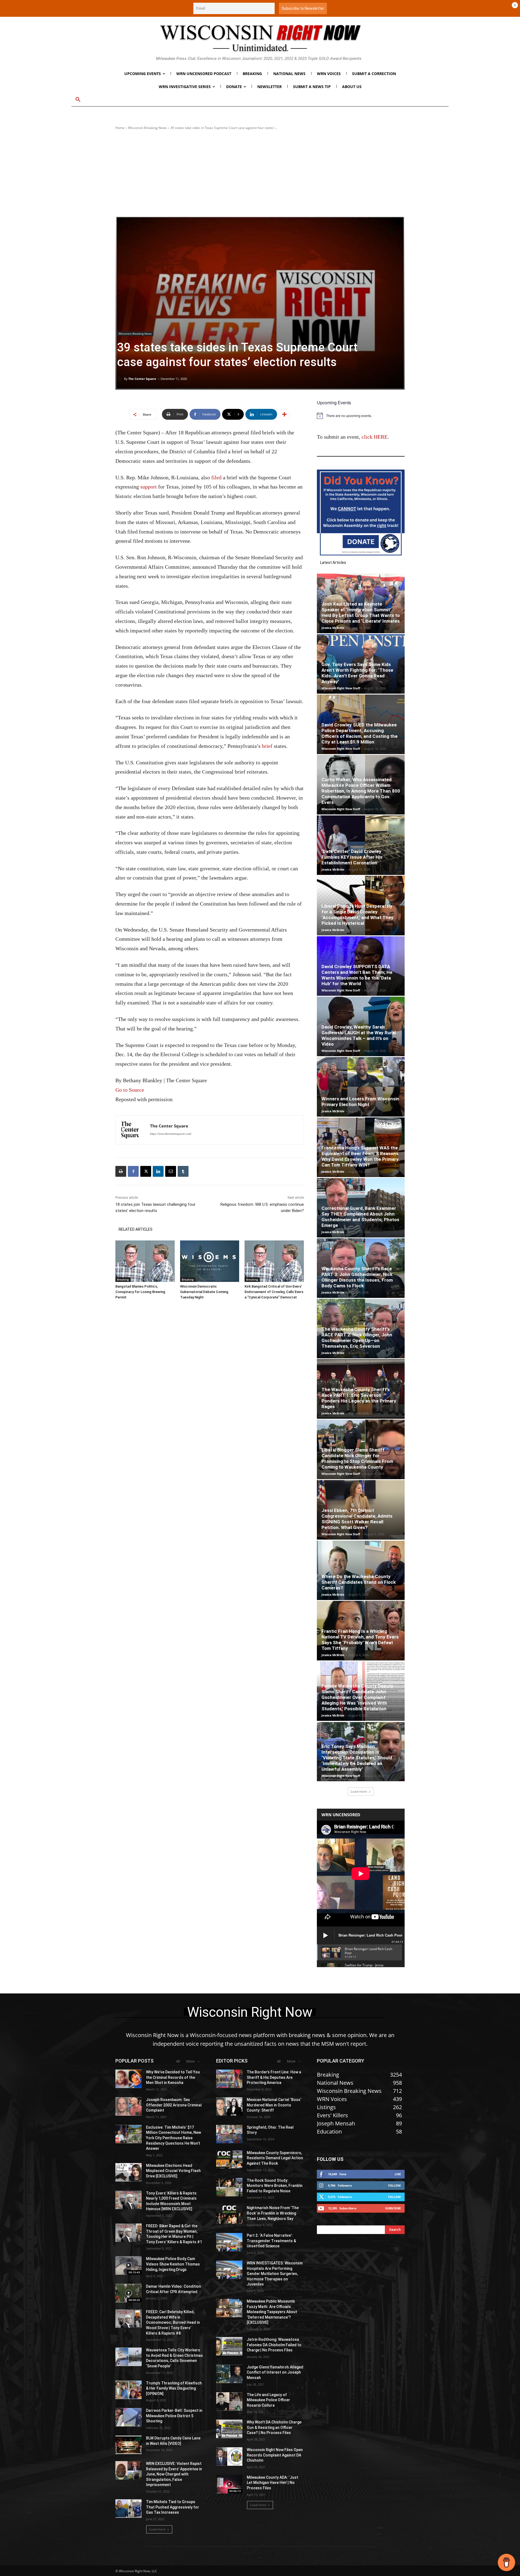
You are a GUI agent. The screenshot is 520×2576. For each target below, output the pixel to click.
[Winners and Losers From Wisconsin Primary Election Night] (361, 1087)
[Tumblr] (183, 1171)
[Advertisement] (260, 173)
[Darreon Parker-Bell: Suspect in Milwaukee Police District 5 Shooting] (129, 2417)
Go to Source (130, 1090)
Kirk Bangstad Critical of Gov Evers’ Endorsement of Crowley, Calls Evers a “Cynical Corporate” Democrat (274, 1292)
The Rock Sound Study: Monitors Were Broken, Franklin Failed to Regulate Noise (275, 2186)
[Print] (121, 1171)
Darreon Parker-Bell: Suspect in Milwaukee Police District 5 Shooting (174, 2416)
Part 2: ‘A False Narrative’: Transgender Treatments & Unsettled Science (271, 2241)
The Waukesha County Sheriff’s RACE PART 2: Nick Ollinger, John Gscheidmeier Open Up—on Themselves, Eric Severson (357, 1338)
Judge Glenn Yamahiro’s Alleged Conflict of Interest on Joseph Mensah (275, 2372)
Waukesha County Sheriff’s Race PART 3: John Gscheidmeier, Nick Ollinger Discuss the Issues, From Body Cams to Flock (357, 1277)
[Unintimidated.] (260, 38)
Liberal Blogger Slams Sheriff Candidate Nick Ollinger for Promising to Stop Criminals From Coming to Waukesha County (357, 1458)
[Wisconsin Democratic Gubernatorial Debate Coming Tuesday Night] (210, 1261)
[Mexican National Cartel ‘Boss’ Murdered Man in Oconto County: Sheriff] (229, 2106)
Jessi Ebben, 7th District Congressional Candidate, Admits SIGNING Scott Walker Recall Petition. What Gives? (357, 1519)
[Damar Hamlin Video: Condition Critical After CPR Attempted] (129, 2293)
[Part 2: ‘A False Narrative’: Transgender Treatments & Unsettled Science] (229, 2242)
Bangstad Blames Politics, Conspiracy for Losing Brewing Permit (140, 1292)
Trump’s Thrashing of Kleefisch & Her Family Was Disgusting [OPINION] (174, 2388)
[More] (284, 414)
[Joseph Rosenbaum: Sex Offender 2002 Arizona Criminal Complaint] (129, 2106)
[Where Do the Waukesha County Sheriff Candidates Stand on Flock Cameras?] (361, 1570)
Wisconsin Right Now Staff (341, 688)
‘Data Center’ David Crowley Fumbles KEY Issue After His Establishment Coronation (352, 857)
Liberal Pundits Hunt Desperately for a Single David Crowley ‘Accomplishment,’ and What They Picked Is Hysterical (357, 915)
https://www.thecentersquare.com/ (171, 1134)
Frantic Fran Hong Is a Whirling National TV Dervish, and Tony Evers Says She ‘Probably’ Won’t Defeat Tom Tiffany (360, 1640)
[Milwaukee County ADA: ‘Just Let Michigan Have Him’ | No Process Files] (229, 2484)
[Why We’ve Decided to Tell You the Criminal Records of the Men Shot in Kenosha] (129, 2079)
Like (398, 2174)
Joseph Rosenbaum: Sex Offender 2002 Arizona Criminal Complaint (174, 2105)
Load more (359, 1791)
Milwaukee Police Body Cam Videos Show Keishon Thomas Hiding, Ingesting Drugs (173, 2264)
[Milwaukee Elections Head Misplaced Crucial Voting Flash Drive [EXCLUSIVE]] (129, 2172)
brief (267, 746)
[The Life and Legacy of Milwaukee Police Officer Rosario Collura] (229, 2402)
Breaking (123, 1279)
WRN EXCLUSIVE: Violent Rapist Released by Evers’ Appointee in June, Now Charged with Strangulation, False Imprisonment (174, 2474)
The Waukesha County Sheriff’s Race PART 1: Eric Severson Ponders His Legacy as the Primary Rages (359, 1398)
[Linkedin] (158, 1171)
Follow (394, 2185)
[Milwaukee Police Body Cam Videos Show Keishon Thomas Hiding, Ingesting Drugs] (129, 2265)
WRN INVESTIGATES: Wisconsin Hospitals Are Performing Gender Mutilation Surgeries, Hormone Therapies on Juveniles (275, 2274)
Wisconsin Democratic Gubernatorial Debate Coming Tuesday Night (204, 1292)
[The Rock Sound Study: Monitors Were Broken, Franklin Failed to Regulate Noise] (229, 2187)
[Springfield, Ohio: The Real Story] (229, 2134)
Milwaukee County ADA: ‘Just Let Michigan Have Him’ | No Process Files (272, 2483)
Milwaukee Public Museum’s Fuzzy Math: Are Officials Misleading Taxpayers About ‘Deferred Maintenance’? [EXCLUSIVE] (272, 2312)
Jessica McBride (333, 628)
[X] (146, 1171)
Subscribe (393, 2208)
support (149, 487)
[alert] (361, 416)
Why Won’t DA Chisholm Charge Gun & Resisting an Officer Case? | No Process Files (274, 2427)
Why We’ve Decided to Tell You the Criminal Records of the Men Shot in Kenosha (173, 2077)
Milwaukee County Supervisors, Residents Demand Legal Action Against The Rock (275, 2158)
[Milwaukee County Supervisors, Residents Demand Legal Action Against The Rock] (229, 2160)
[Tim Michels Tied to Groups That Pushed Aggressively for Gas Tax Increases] (129, 2509)
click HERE (375, 437)
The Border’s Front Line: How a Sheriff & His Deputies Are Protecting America (274, 2077)
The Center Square (142, 379)
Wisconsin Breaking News (147, 128)
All (178, 2061)
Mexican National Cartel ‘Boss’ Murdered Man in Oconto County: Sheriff (274, 2105)
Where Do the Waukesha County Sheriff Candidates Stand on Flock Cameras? (359, 1582)
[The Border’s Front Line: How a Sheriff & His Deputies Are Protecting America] (229, 2079)
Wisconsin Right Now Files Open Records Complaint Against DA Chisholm (275, 2455)
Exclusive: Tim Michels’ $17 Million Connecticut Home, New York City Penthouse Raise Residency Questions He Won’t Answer (173, 2138)
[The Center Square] (121, 379)
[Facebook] (133, 1171)
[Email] (171, 1171)
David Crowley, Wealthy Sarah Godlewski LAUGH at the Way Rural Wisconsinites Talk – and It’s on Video (359, 1035)
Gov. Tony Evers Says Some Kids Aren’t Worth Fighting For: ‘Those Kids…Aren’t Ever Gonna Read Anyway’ (357, 673)
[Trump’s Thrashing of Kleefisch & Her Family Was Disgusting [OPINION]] (129, 2390)
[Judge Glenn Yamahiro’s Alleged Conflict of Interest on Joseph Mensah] (229, 2374)
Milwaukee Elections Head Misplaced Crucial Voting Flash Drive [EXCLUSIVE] (173, 2171)
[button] (78, 100)
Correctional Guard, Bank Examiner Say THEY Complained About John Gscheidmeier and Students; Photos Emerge (360, 1217)
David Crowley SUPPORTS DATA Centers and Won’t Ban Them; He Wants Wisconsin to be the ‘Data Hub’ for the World (357, 975)
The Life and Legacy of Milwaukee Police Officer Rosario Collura (268, 2400)
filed (216, 477)
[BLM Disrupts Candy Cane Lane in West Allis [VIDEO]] (129, 2445)
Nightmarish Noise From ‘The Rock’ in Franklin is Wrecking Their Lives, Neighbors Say (273, 2213)
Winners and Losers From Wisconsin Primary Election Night (360, 1102)
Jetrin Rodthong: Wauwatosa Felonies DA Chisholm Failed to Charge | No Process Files (274, 2345)
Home (120, 128)
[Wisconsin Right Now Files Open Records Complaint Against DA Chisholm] (229, 2457)
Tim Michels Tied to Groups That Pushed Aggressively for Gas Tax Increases (173, 2507)
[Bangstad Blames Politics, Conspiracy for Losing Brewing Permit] (145, 1261)
